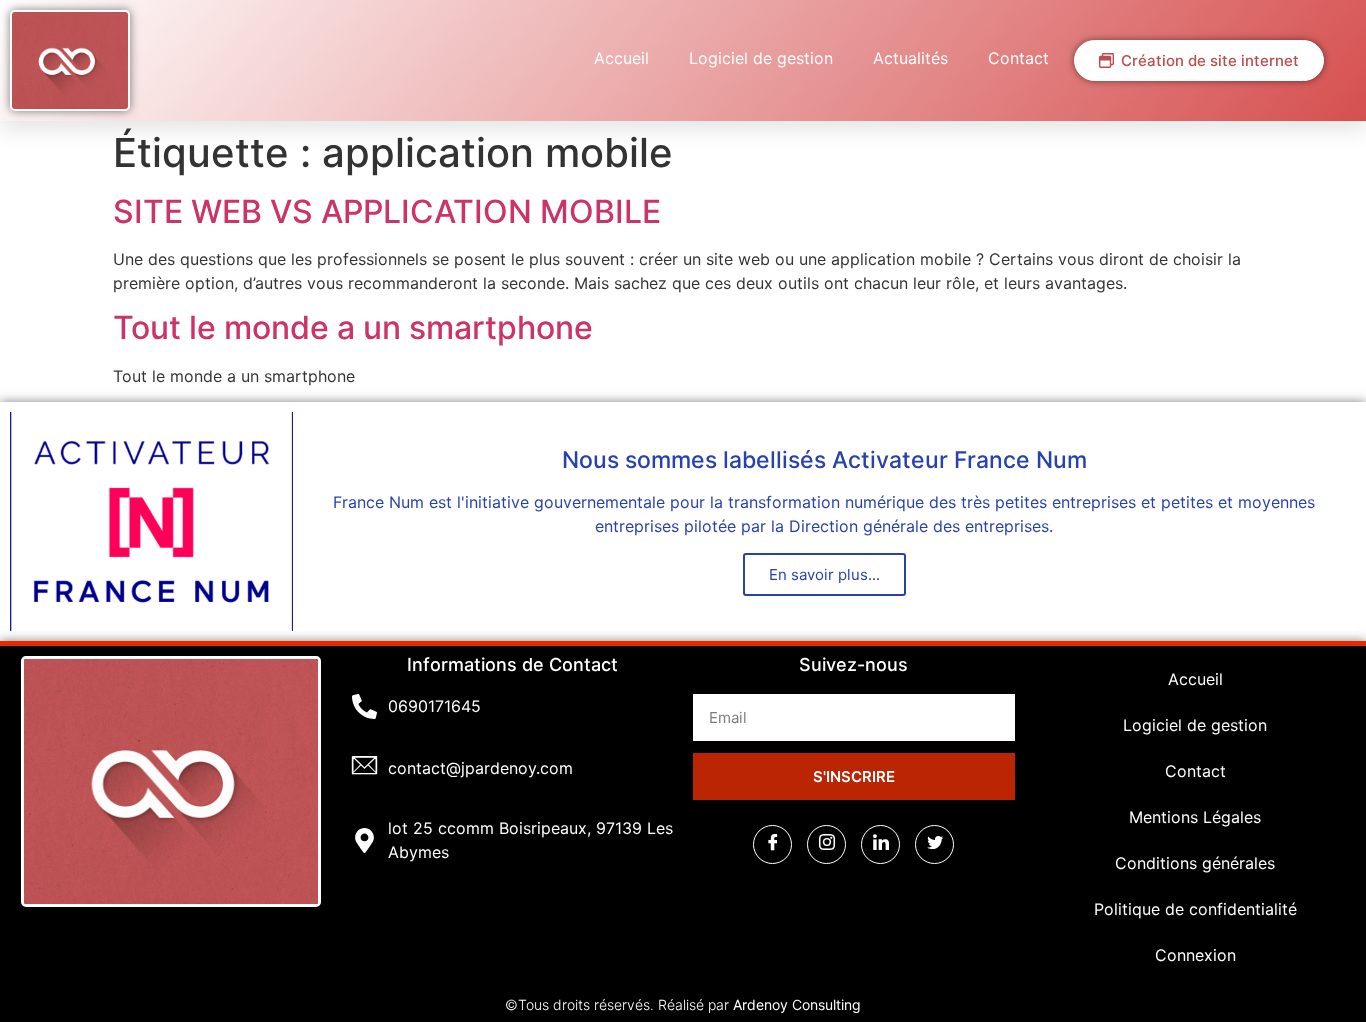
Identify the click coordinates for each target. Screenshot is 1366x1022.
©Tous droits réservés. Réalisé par (683, 1004)
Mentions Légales (1195, 817)
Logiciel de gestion (761, 58)
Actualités (910, 58)
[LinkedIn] (880, 844)
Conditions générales (1195, 863)
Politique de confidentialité (1195, 909)
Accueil (621, 58)
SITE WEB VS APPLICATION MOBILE (387, 211)
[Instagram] (826, 844)
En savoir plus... (824, 574)
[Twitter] (934, 844)
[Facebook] (772, 844)
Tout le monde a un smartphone (353, 327)
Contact (1018, 58)
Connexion (1195, 955)
